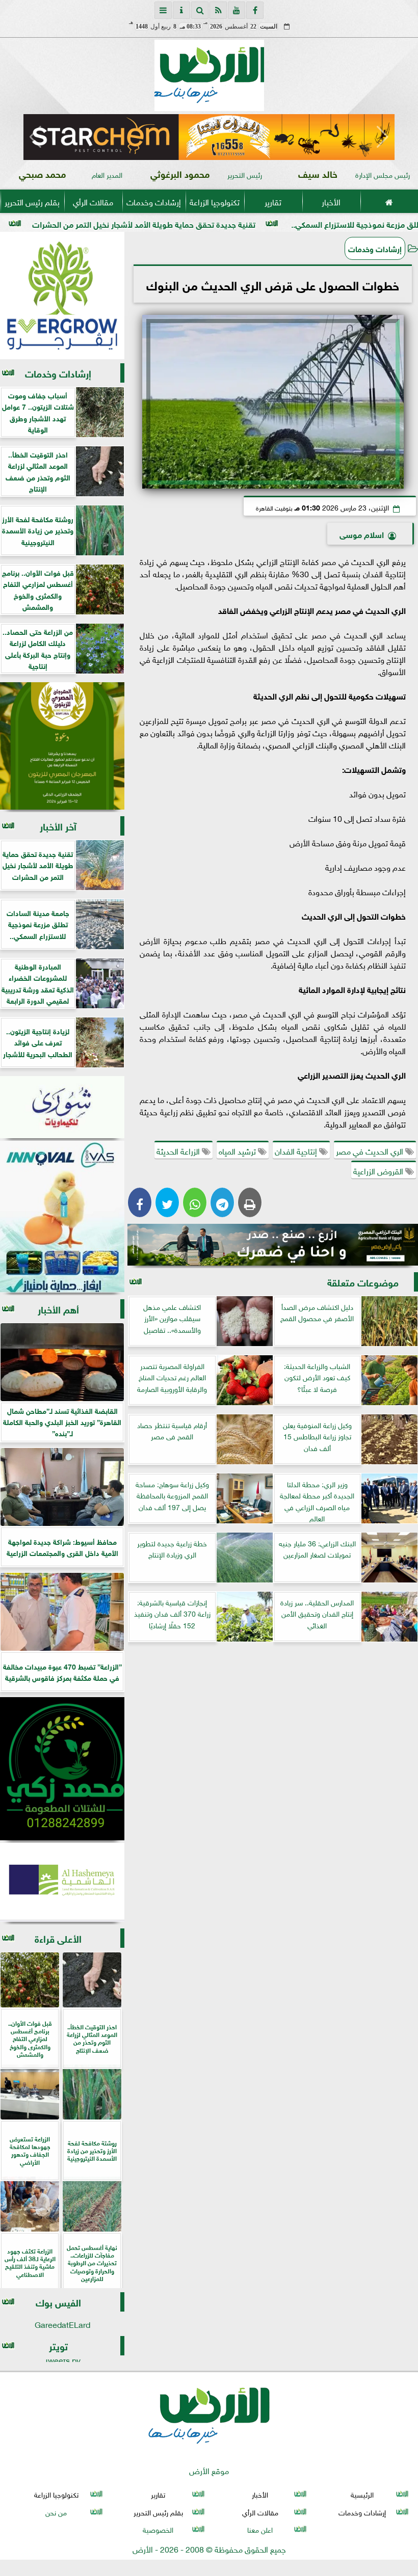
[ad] (209, 137)
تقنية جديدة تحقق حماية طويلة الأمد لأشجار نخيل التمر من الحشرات (233, 223)
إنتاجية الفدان (297, 1150)
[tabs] (163, 10)
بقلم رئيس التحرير (32, 201)
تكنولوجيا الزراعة (215, 201)
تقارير (273, 201)
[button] (35, 137)
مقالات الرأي (93, 201)
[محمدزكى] (62, 1769)
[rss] (218, 10)
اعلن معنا (260, 2529)
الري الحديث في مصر (371, 1150)
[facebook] (255, 10)
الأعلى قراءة (58, 1938)
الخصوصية (158, 2529)
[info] (181, 10)
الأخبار (331, 201)
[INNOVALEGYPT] (62, 1217)
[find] (200, 10)
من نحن (56, 2511)
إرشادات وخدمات (154, 201)
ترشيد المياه (238, 1150)
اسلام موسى (362, 534)
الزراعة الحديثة (179, 1150)
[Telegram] (222, 1202)
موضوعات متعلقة (363, 1282)
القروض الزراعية (379, 1170)
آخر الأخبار (58, 826)
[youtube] (237, 10)
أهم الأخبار (58, 1309)
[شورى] (62, 1107)
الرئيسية (362, 2494)
